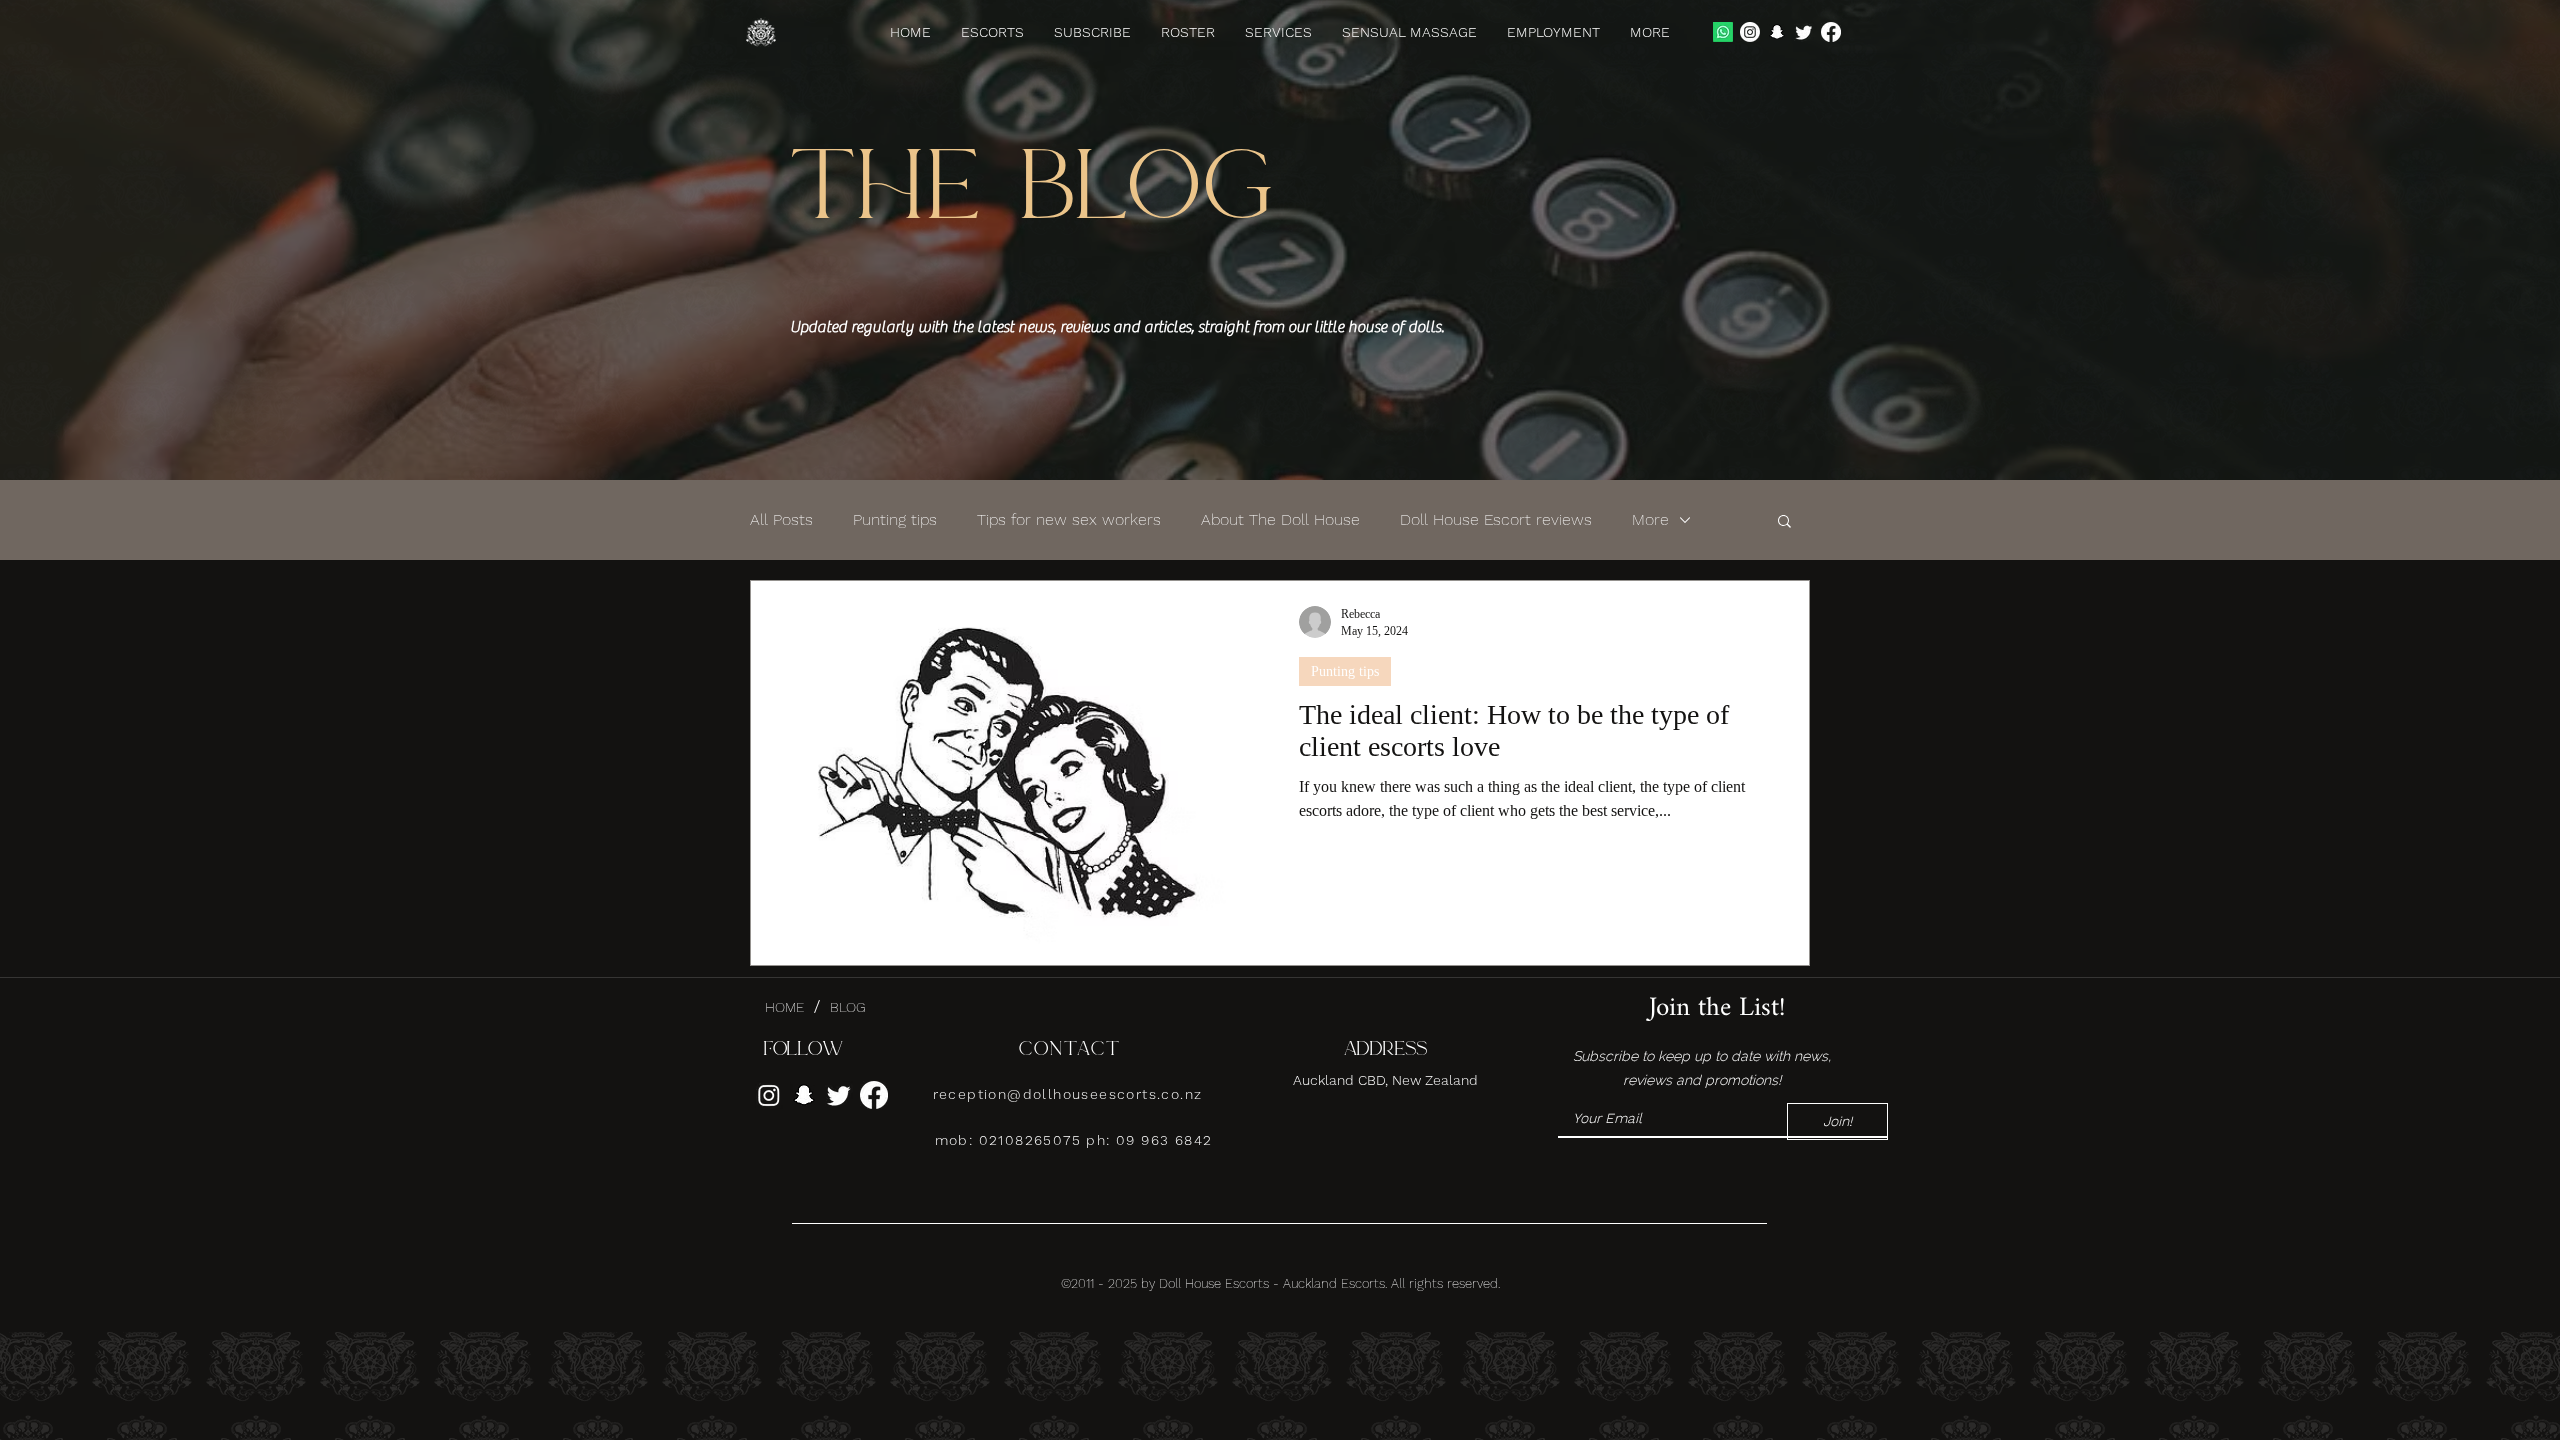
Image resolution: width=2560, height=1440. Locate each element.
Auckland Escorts (1334, 1283)
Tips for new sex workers (1069, 519)
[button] (1650, 32)
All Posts (781, 519)
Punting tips (895, 519)
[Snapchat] (1777, 32)
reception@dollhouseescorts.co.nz (1068, 1094)
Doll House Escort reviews (1496, 519)
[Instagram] (1750, 32)
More (1650, 519)
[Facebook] (1831, 32)
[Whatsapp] (1723, 32)
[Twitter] (1804, 32)
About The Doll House (1280, 519)
